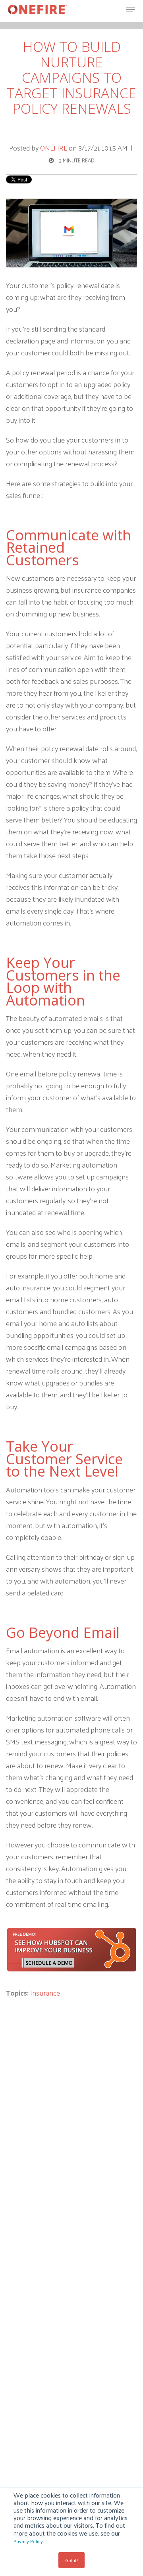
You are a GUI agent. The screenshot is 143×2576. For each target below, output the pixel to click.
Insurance (45, 1993)
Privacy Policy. (29, 2541)
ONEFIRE (54, 148)
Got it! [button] (71, 2560)
